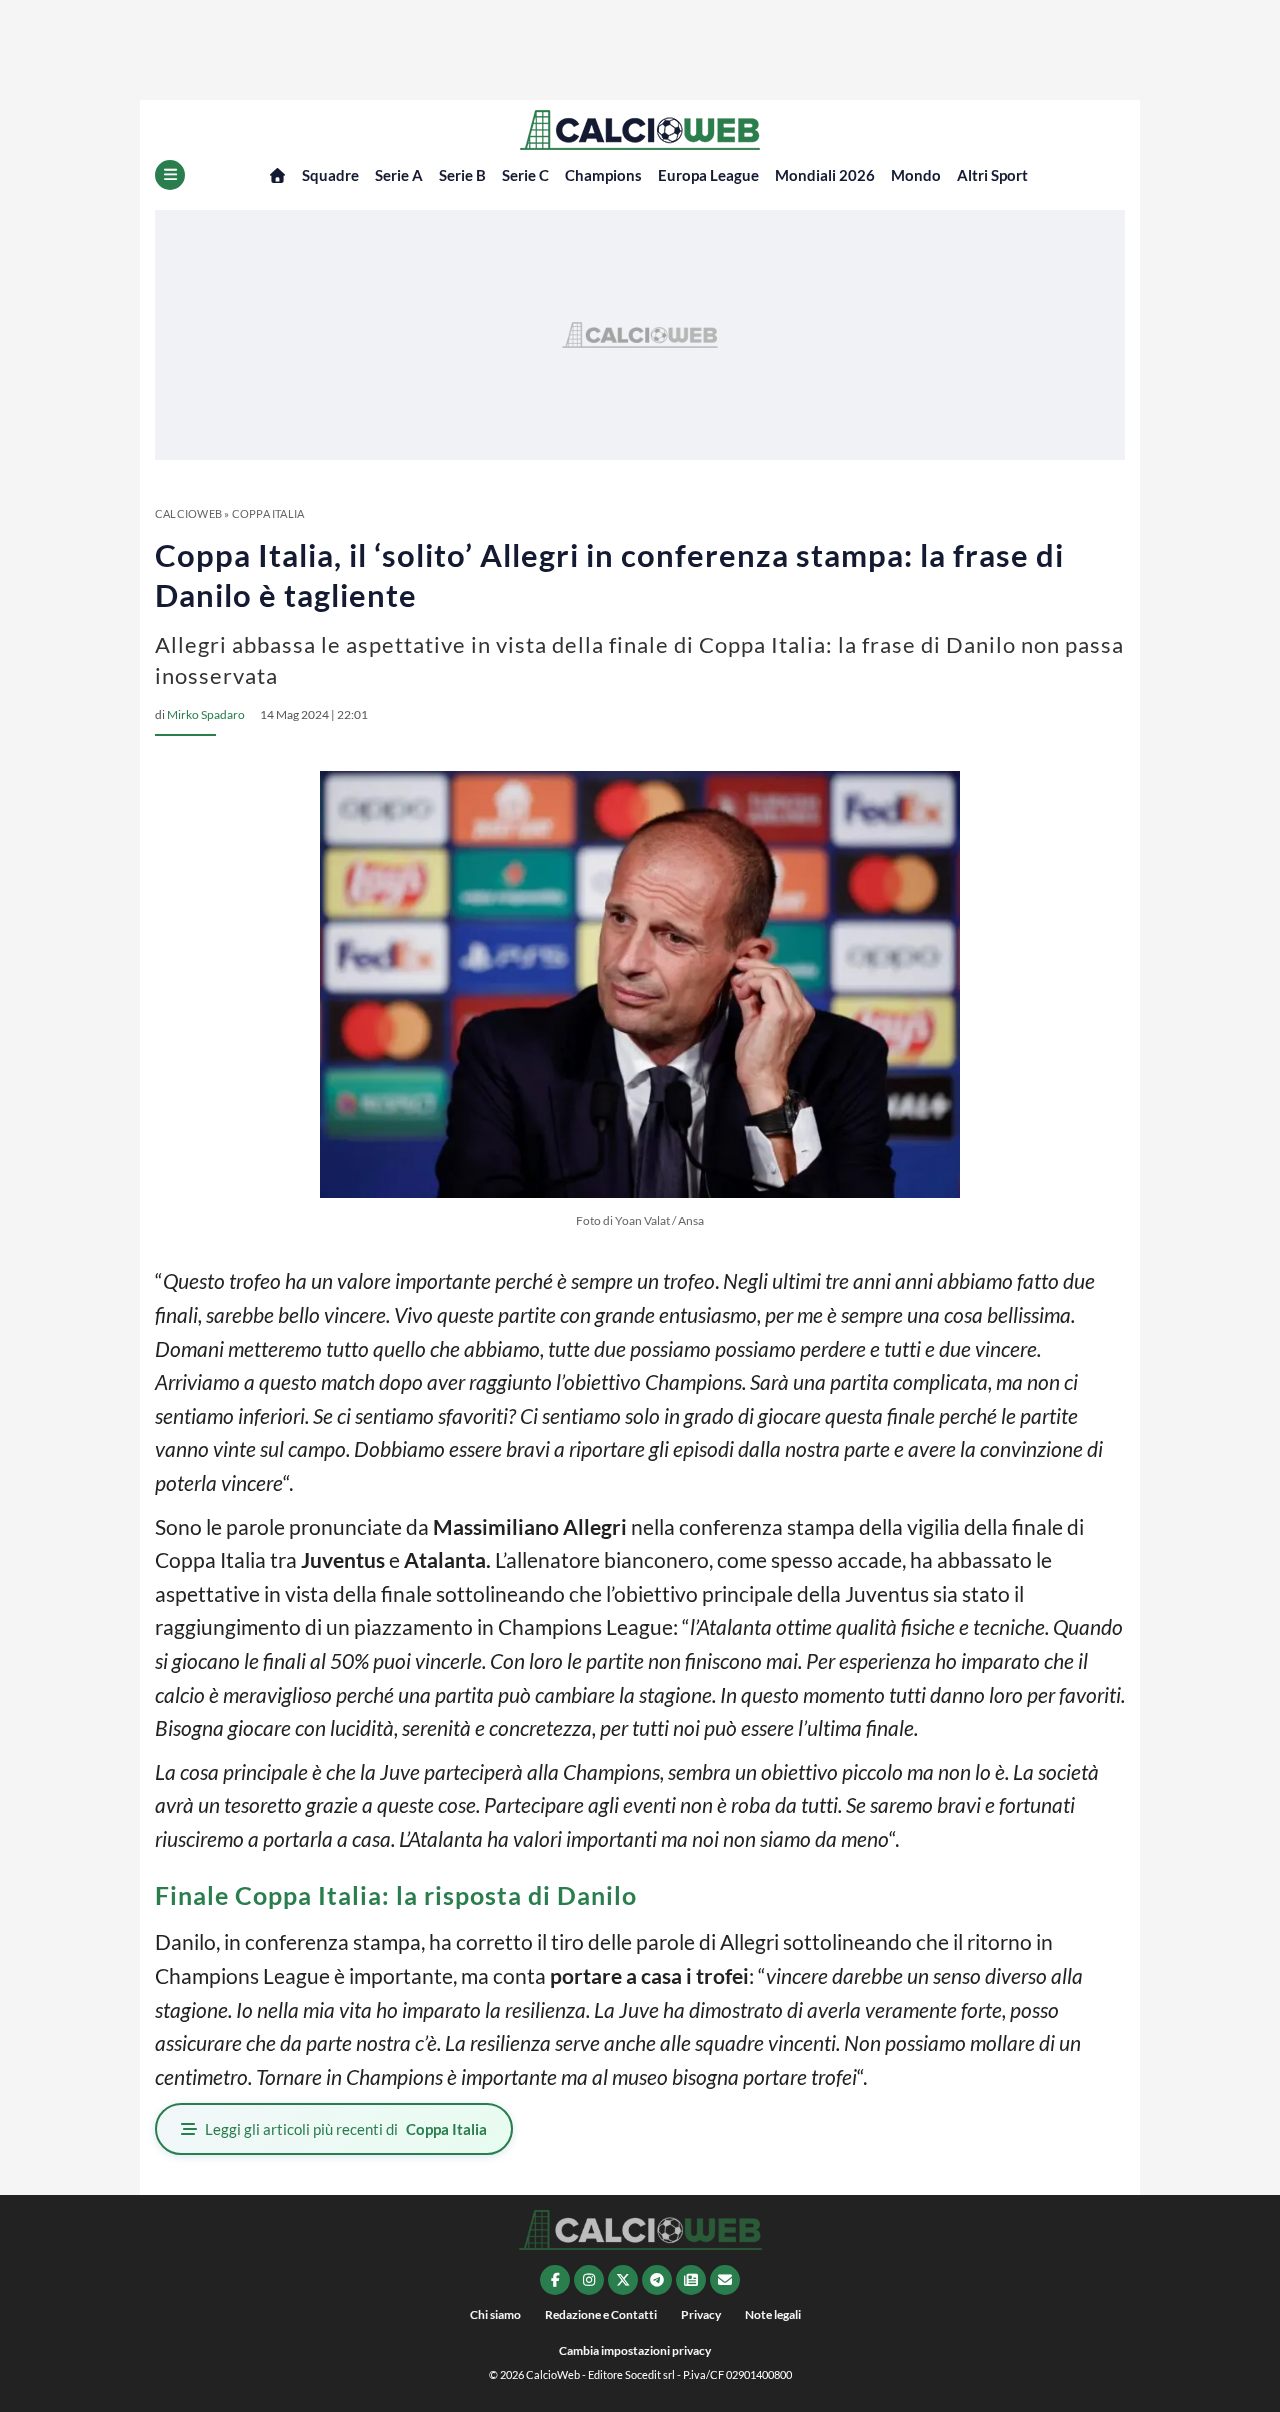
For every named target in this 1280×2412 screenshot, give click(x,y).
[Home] (277, 175)
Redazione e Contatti (601, 2314)
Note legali (773, 2314)
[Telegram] (657, 2280)
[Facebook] (555, 2280)
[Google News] (691, 2280)
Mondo (916, 175)
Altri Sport (992, 175)
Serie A (399, 175)
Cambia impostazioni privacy (635, 2350)
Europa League (708, 175)
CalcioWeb (188, 513)
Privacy (701, 2314)
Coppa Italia (268, 513)
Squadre (330, 175)
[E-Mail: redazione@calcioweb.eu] (725, 2280)
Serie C (525, 175)
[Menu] (170, 175)
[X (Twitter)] (623, 2280)
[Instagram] (589, 2280)
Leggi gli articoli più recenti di (346, 2129)
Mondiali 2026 (825, 175)
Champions (603, 175)
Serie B (462, 175)
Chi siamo (495, 2314)
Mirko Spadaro (206, 714)
